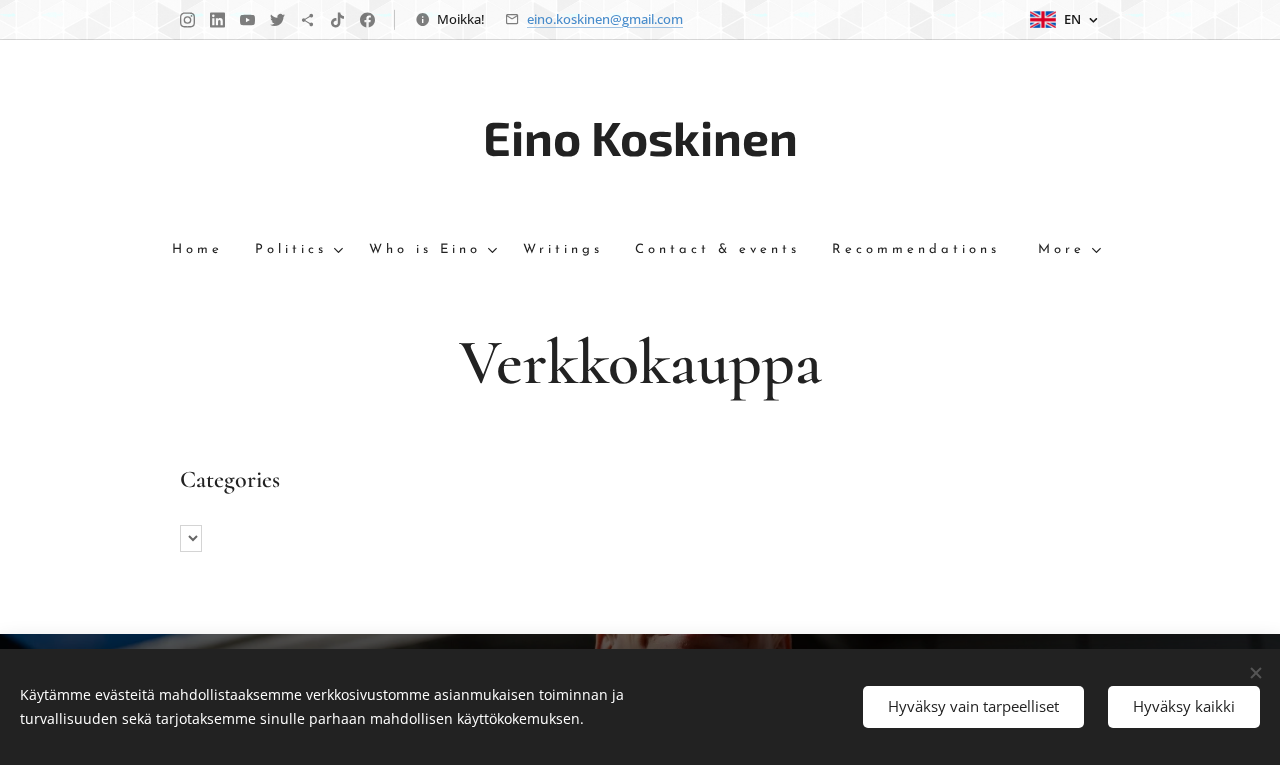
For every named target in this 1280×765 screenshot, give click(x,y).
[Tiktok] (337, 20)
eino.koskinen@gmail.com (605, 19)
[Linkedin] (217, 20)
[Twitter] (277, 20)
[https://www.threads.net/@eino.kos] (307, 20)
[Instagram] (187, 20)
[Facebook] (367, 20)
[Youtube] (247, 20)
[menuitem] (205, 250)
